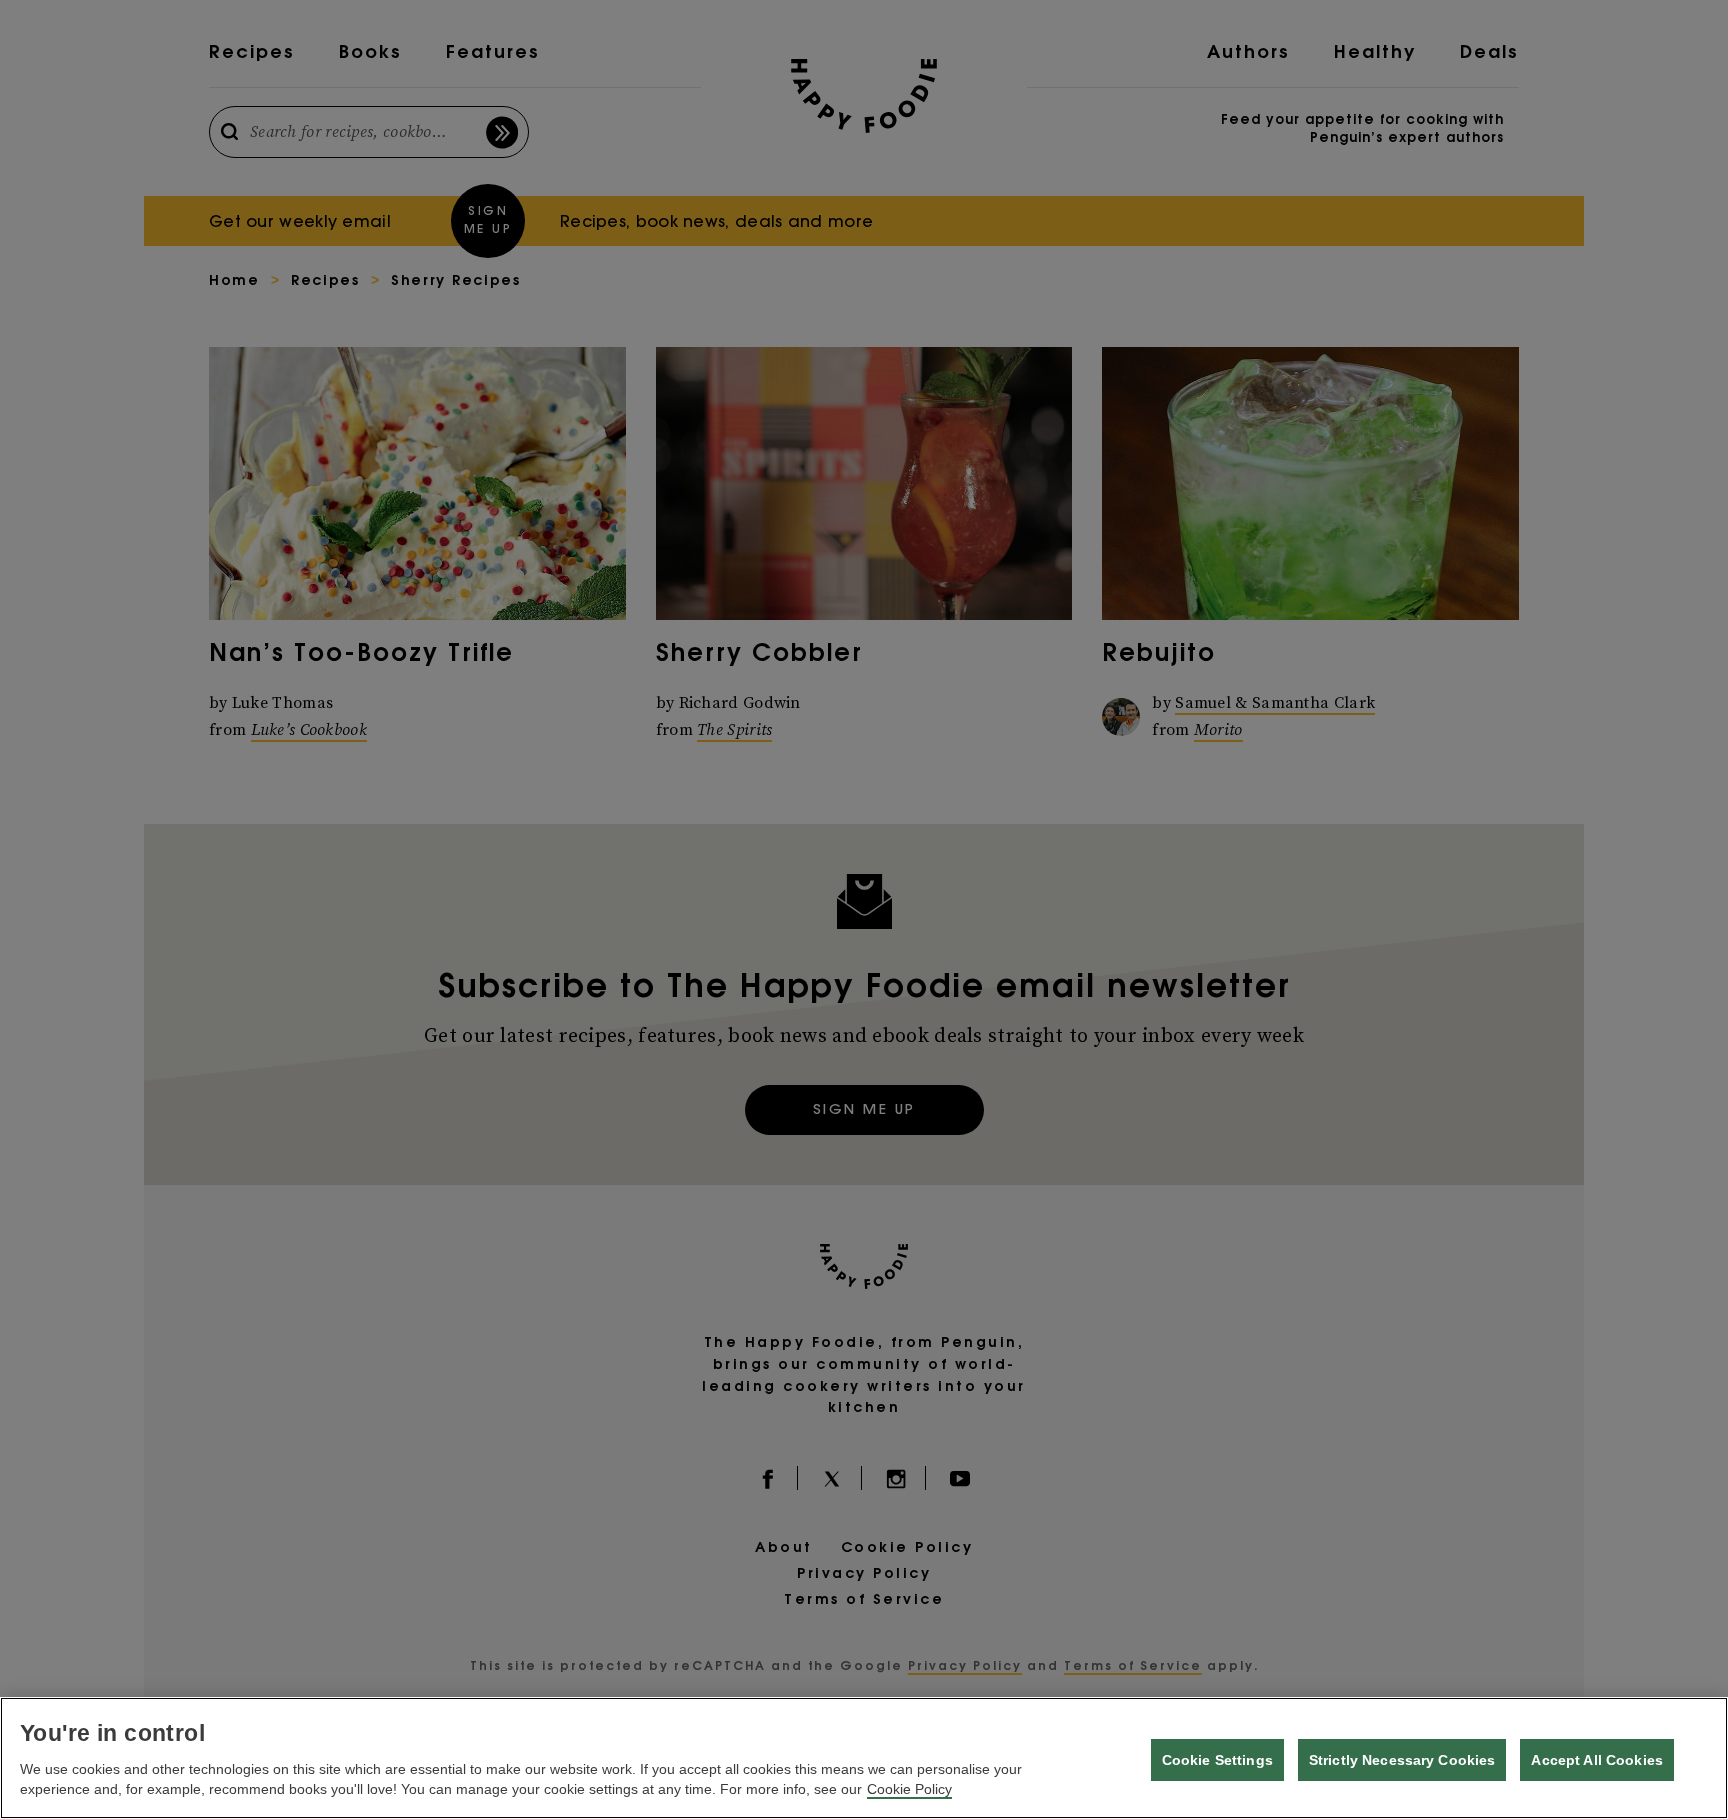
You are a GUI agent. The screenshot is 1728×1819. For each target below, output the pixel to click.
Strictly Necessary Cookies (1402, 1760)
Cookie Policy (909, 1789)
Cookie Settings (1217, 1760)
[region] (864, 1758)
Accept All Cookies (1597, 1760)
